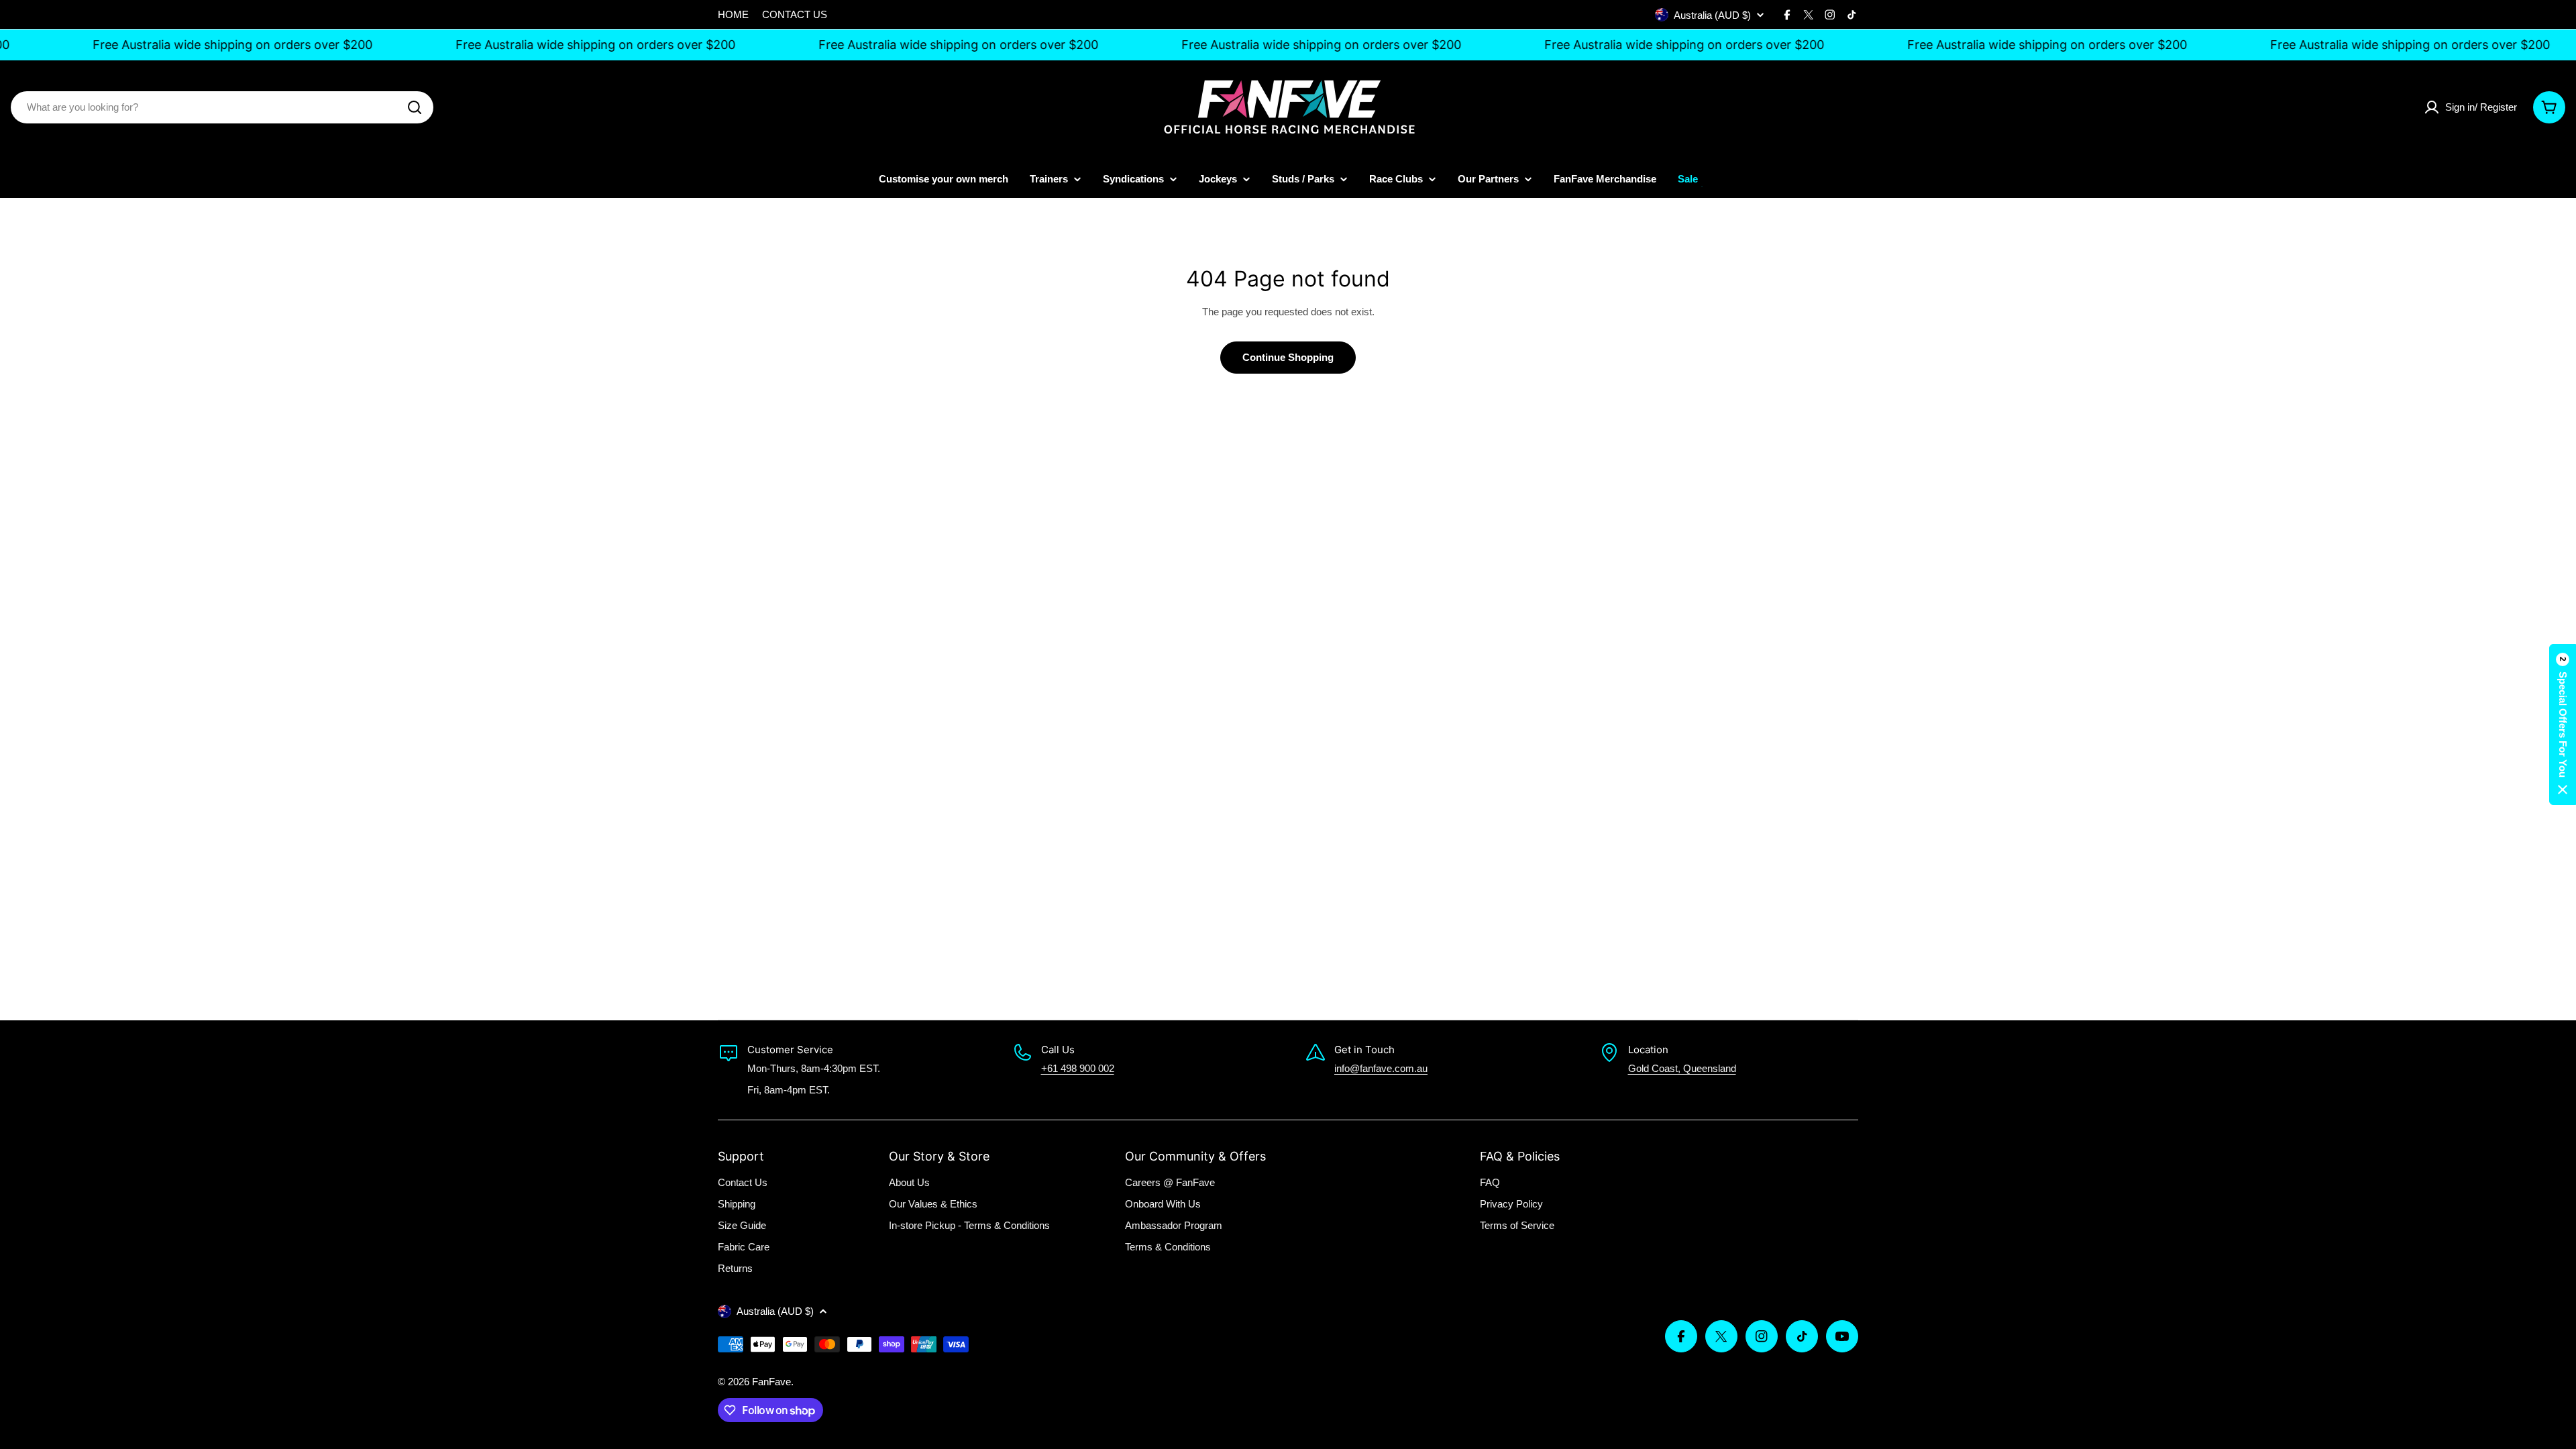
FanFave (771, 1382)
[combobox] (222, 107)
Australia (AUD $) (1712, 15)
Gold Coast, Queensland (1682, 1068)
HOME (733, 14)
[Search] (415, 107)
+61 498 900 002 (1078, 1068)
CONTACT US (795, 14)
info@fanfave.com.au (1381, 1068)
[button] (2563, 724)
